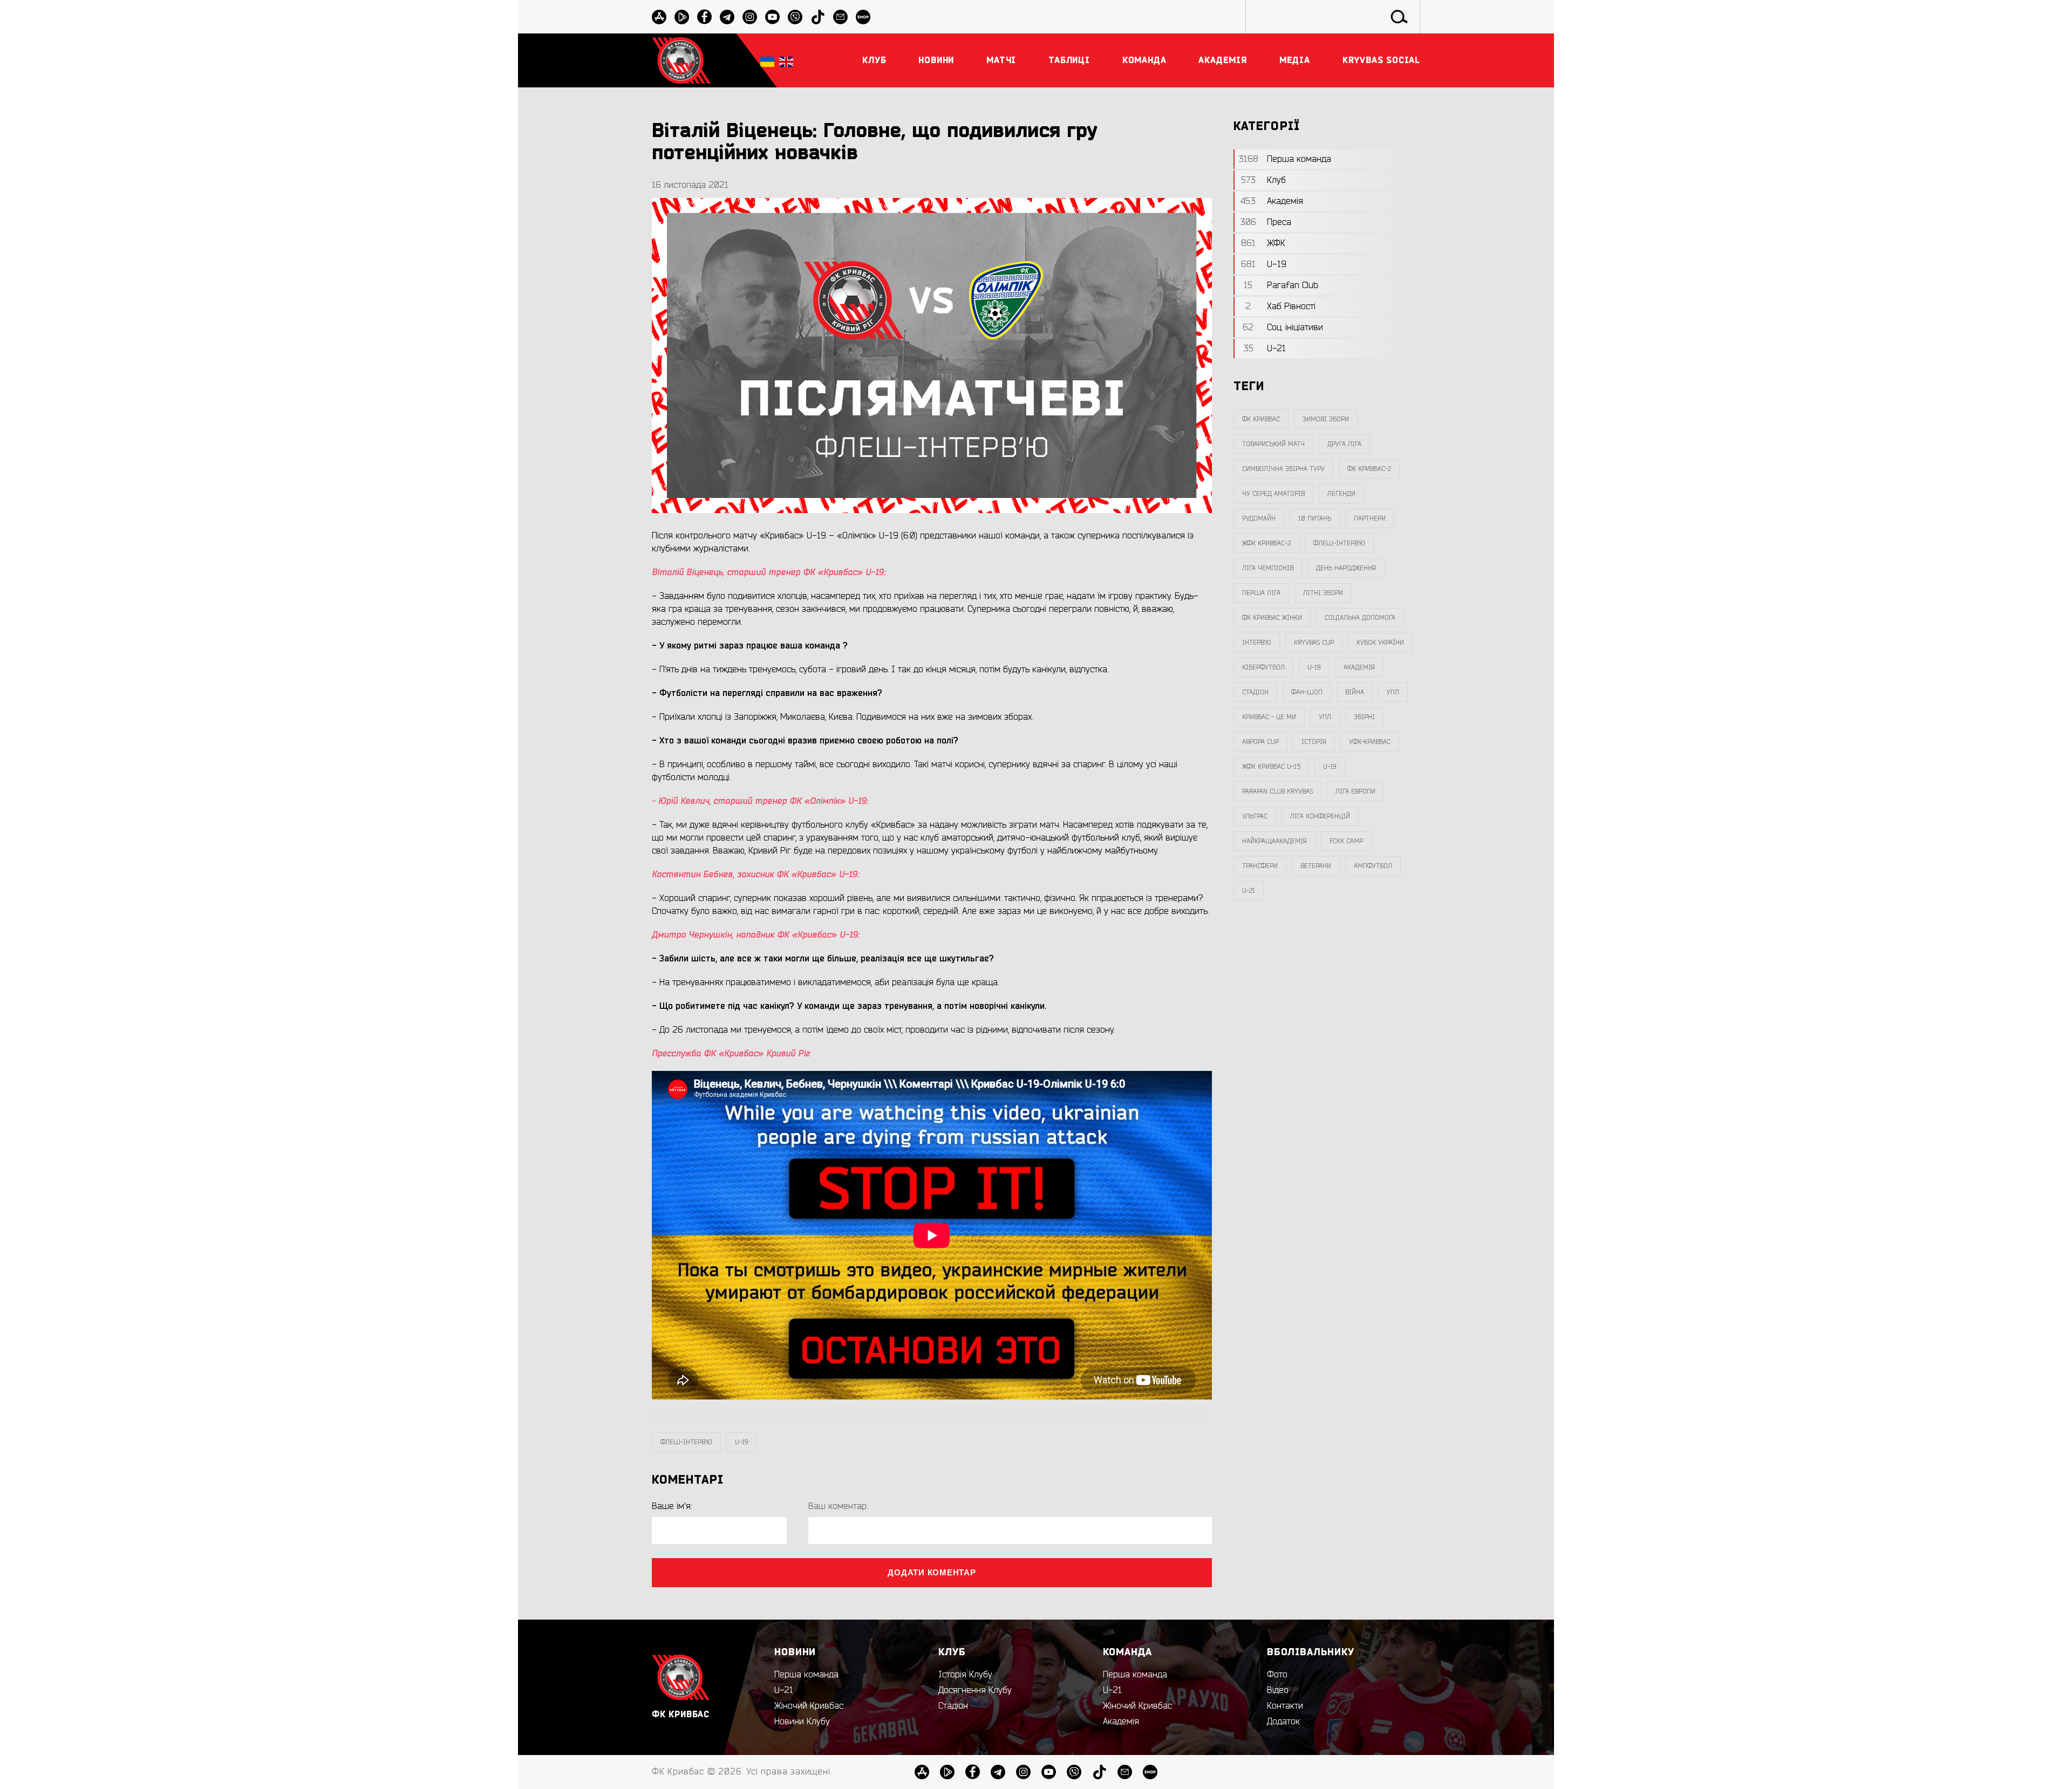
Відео (1278, 1690)
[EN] (786, 61)
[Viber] (795, 17)
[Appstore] (659, 17)
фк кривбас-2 (1369, 469)
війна (1355, 692)
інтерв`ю (1257, 643)
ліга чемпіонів (1268, 568)
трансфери (1260, 866)
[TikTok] (818, 17)
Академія (1359, 667)
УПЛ (1393, 692)
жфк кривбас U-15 (1271, 767)
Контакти (1285, 1706)
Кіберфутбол (1263, 667)
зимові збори (1326, 419)
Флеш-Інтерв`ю (686, 1442)
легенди (1341, 494)
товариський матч (1273, 444)
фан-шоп (1307, 692)
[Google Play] (682, 17)
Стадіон (953, 1706)
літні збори (1323, 593)
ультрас (1255, 816)
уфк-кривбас (1370, 742)
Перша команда (806, 1675)
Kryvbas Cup (1314, 643)
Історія (1314, 742)
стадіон (1255, 692)
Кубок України (1380, 643)
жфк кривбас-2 (1266, 543)
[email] (840, 17)
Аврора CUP (1260, 742)
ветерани (1316, 866)
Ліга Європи (1355, 791)
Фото (1277, 1675)
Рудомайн (1259, 518)
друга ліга (1344, 444)
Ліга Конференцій (1320, 816)
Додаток (1283, 1722)
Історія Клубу (965, 1675)
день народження (1346, 568)
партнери (1370, 518)
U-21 (784, 1690)
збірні (1364, 717)
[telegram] (727, 17)
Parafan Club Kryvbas (1277, 791)
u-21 (1249, 891)
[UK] (767, 61)
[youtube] (772, 17)
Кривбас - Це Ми (1269, 717)
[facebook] (704, 17)
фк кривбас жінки (1272, 618)
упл (1325, 717)
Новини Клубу (802, 1722)
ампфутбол (1373, 866)
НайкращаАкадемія (1274, 841)
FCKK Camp (1346, 841)
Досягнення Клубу (975, 1690)
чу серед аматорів (1273, 494)
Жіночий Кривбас (809, 1706)
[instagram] (750, 17)
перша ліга (1261, 593)
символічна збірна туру (1283, 469)
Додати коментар (932, 1572)
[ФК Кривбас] (681, 60)
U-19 (742, 1442)
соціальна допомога (1360, 618)
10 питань (1315, 518)
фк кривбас (1261, 419)
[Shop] (863, 17)
